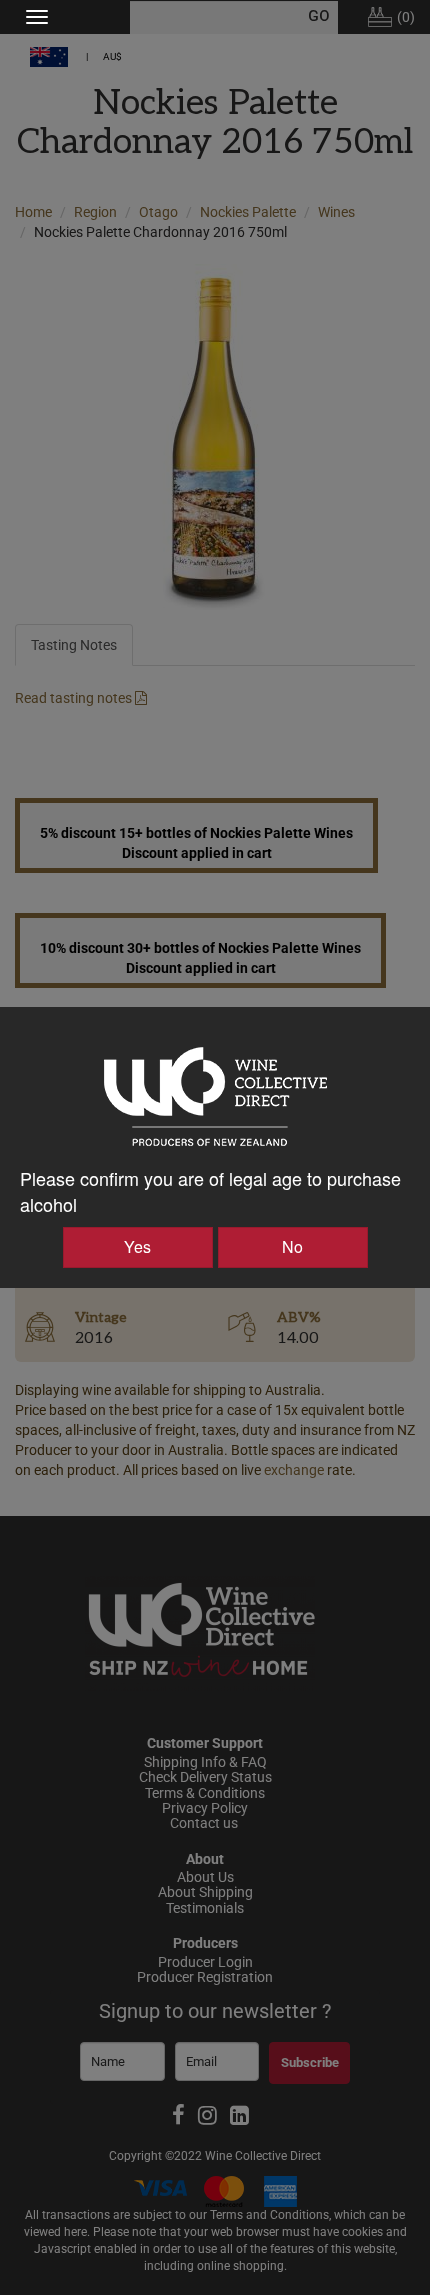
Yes (137, 1246)
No (292, 1246)
